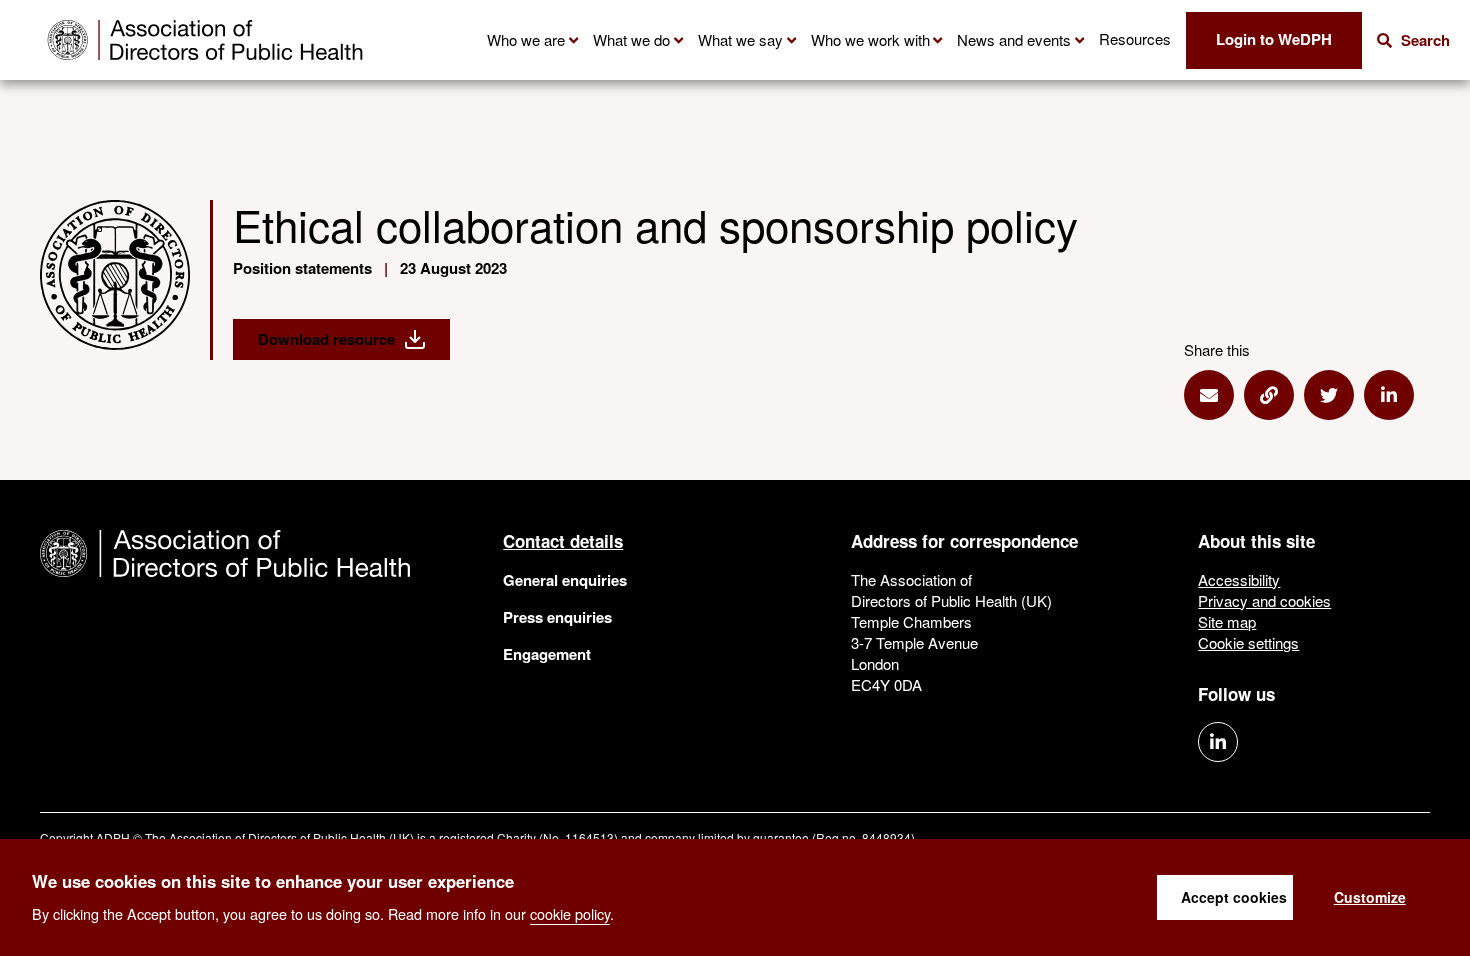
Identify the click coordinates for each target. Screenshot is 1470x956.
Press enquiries (557, 617)
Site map (1227, 621)
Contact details (563, 541)
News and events (1014, 39)
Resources (1135, 38)
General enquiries (565, 580)
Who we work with (870, 39)
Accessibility (1239, 579)
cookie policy (570, 912)
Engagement (547, 654)
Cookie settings (1248, 642)
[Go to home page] (205, 40)
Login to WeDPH (1274, 39)
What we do (631, 39)
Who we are (526, 39)
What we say (740, 39)
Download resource (326, 339)
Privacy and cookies (1264, 600)
